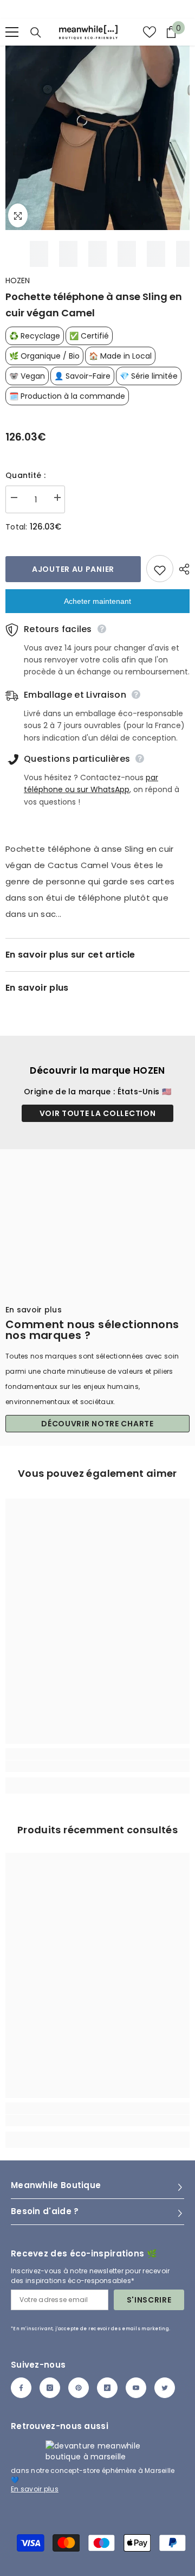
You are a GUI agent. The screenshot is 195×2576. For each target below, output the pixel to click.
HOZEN (18, 280)
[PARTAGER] (181, 569)
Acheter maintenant (97, 601)
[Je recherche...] (36, 33)
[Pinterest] (79, 2388)
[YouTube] (136, 2388)
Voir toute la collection (98, 1113)
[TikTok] (107, 2388)
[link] (97, 1766)
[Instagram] (50, 2388)
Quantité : (25, 475)
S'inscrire (149, 2300)
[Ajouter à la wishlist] (160, 569)
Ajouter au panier (73, 569)
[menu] (12, 32)
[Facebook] (21, 2388)
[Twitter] (165, 2388)
